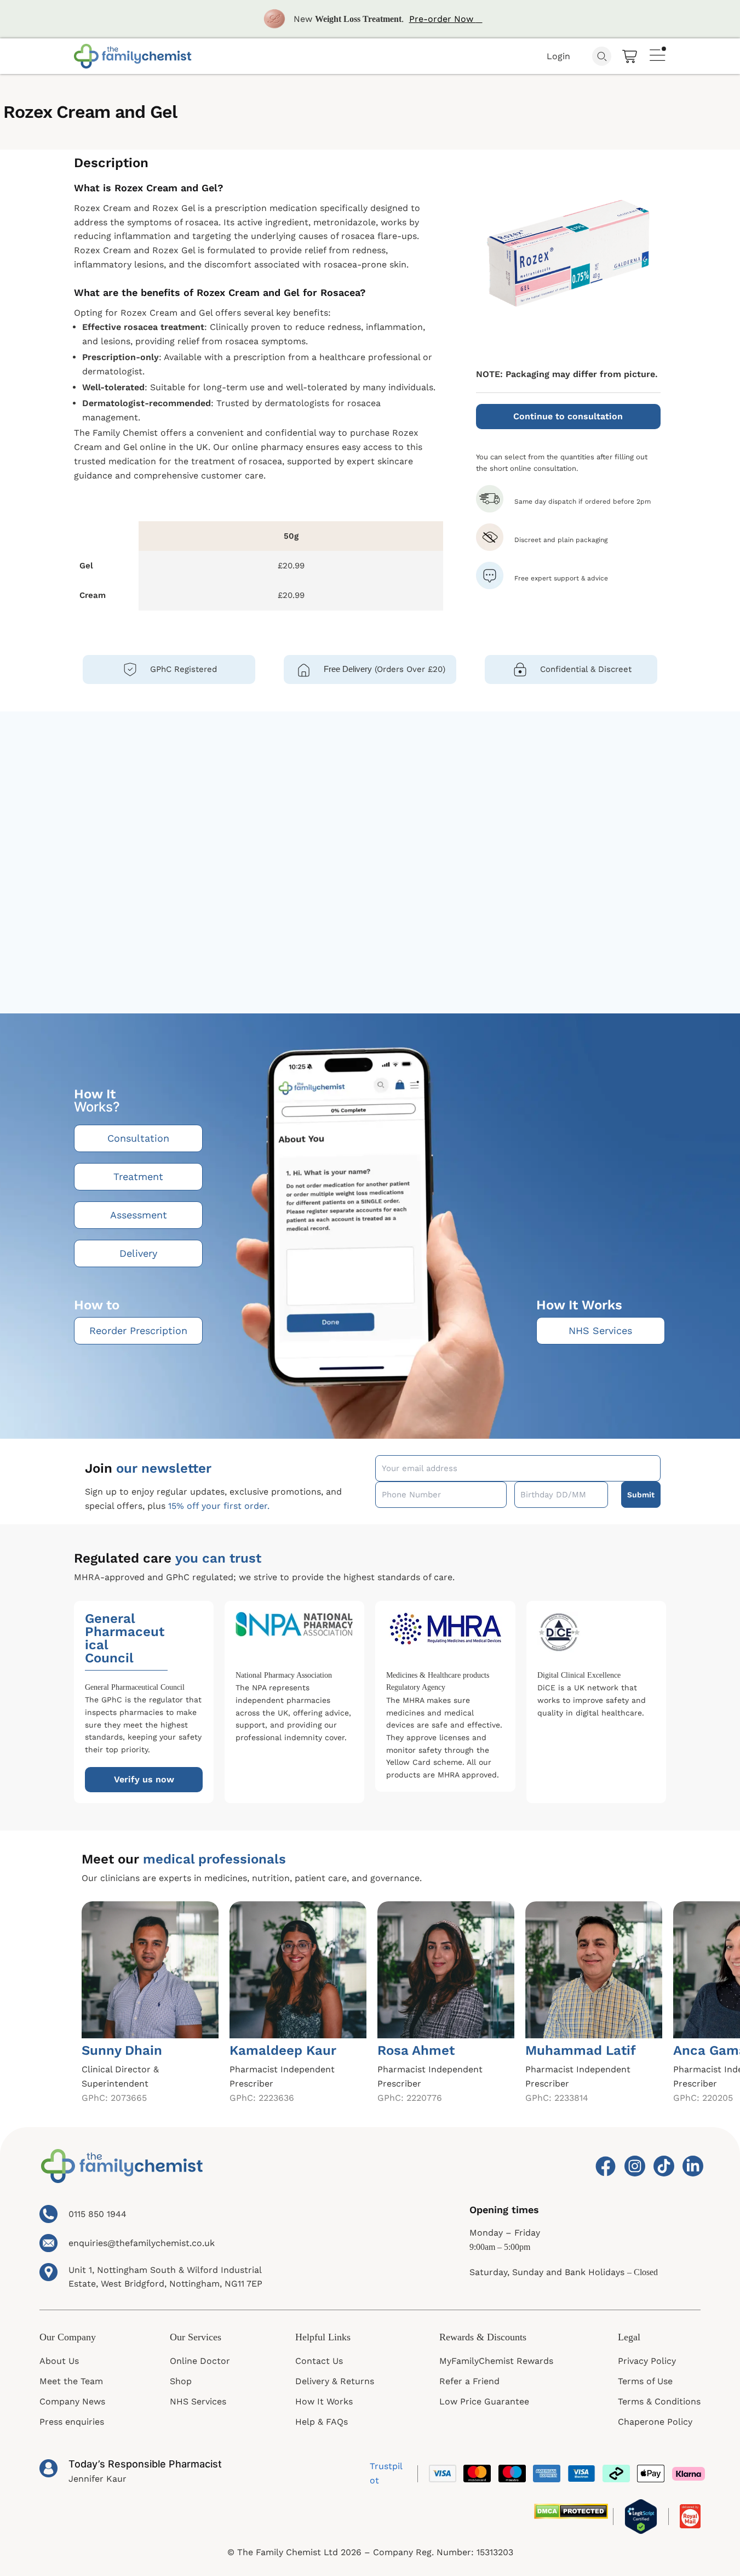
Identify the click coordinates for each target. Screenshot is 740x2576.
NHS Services (198, 2401)
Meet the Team (71, 2381)
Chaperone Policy (655, 2422)
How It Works (324, 2401)
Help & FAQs (322, 2422)
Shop (181, 2381)
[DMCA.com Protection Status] (571, 2511)
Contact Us (319, 2361)
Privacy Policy (647, 2361)
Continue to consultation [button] (568, 416)
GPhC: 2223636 (262, 2098)
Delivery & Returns (335, 2381)
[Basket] (630, 56)
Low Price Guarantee (484, 2401)
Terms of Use (645, 2381)
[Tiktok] (663, 2166)
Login (558, 56)
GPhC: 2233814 (557, 2098)
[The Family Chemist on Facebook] (604, 2166)
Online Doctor (200, 2361)
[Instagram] (634, 2166)
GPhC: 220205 (703, 2098)
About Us (59, 2361)
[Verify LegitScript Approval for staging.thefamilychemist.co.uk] (641, 2517)
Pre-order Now (443, 19)
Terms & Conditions (659, 2401)
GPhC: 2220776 (410, 2098)
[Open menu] (658, 54)
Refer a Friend (469, 2381)
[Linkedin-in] (692, 2166)
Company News (72, 2401)
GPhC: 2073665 (114, 2098)
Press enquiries (72, 2422)
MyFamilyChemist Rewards (496, 2361)
